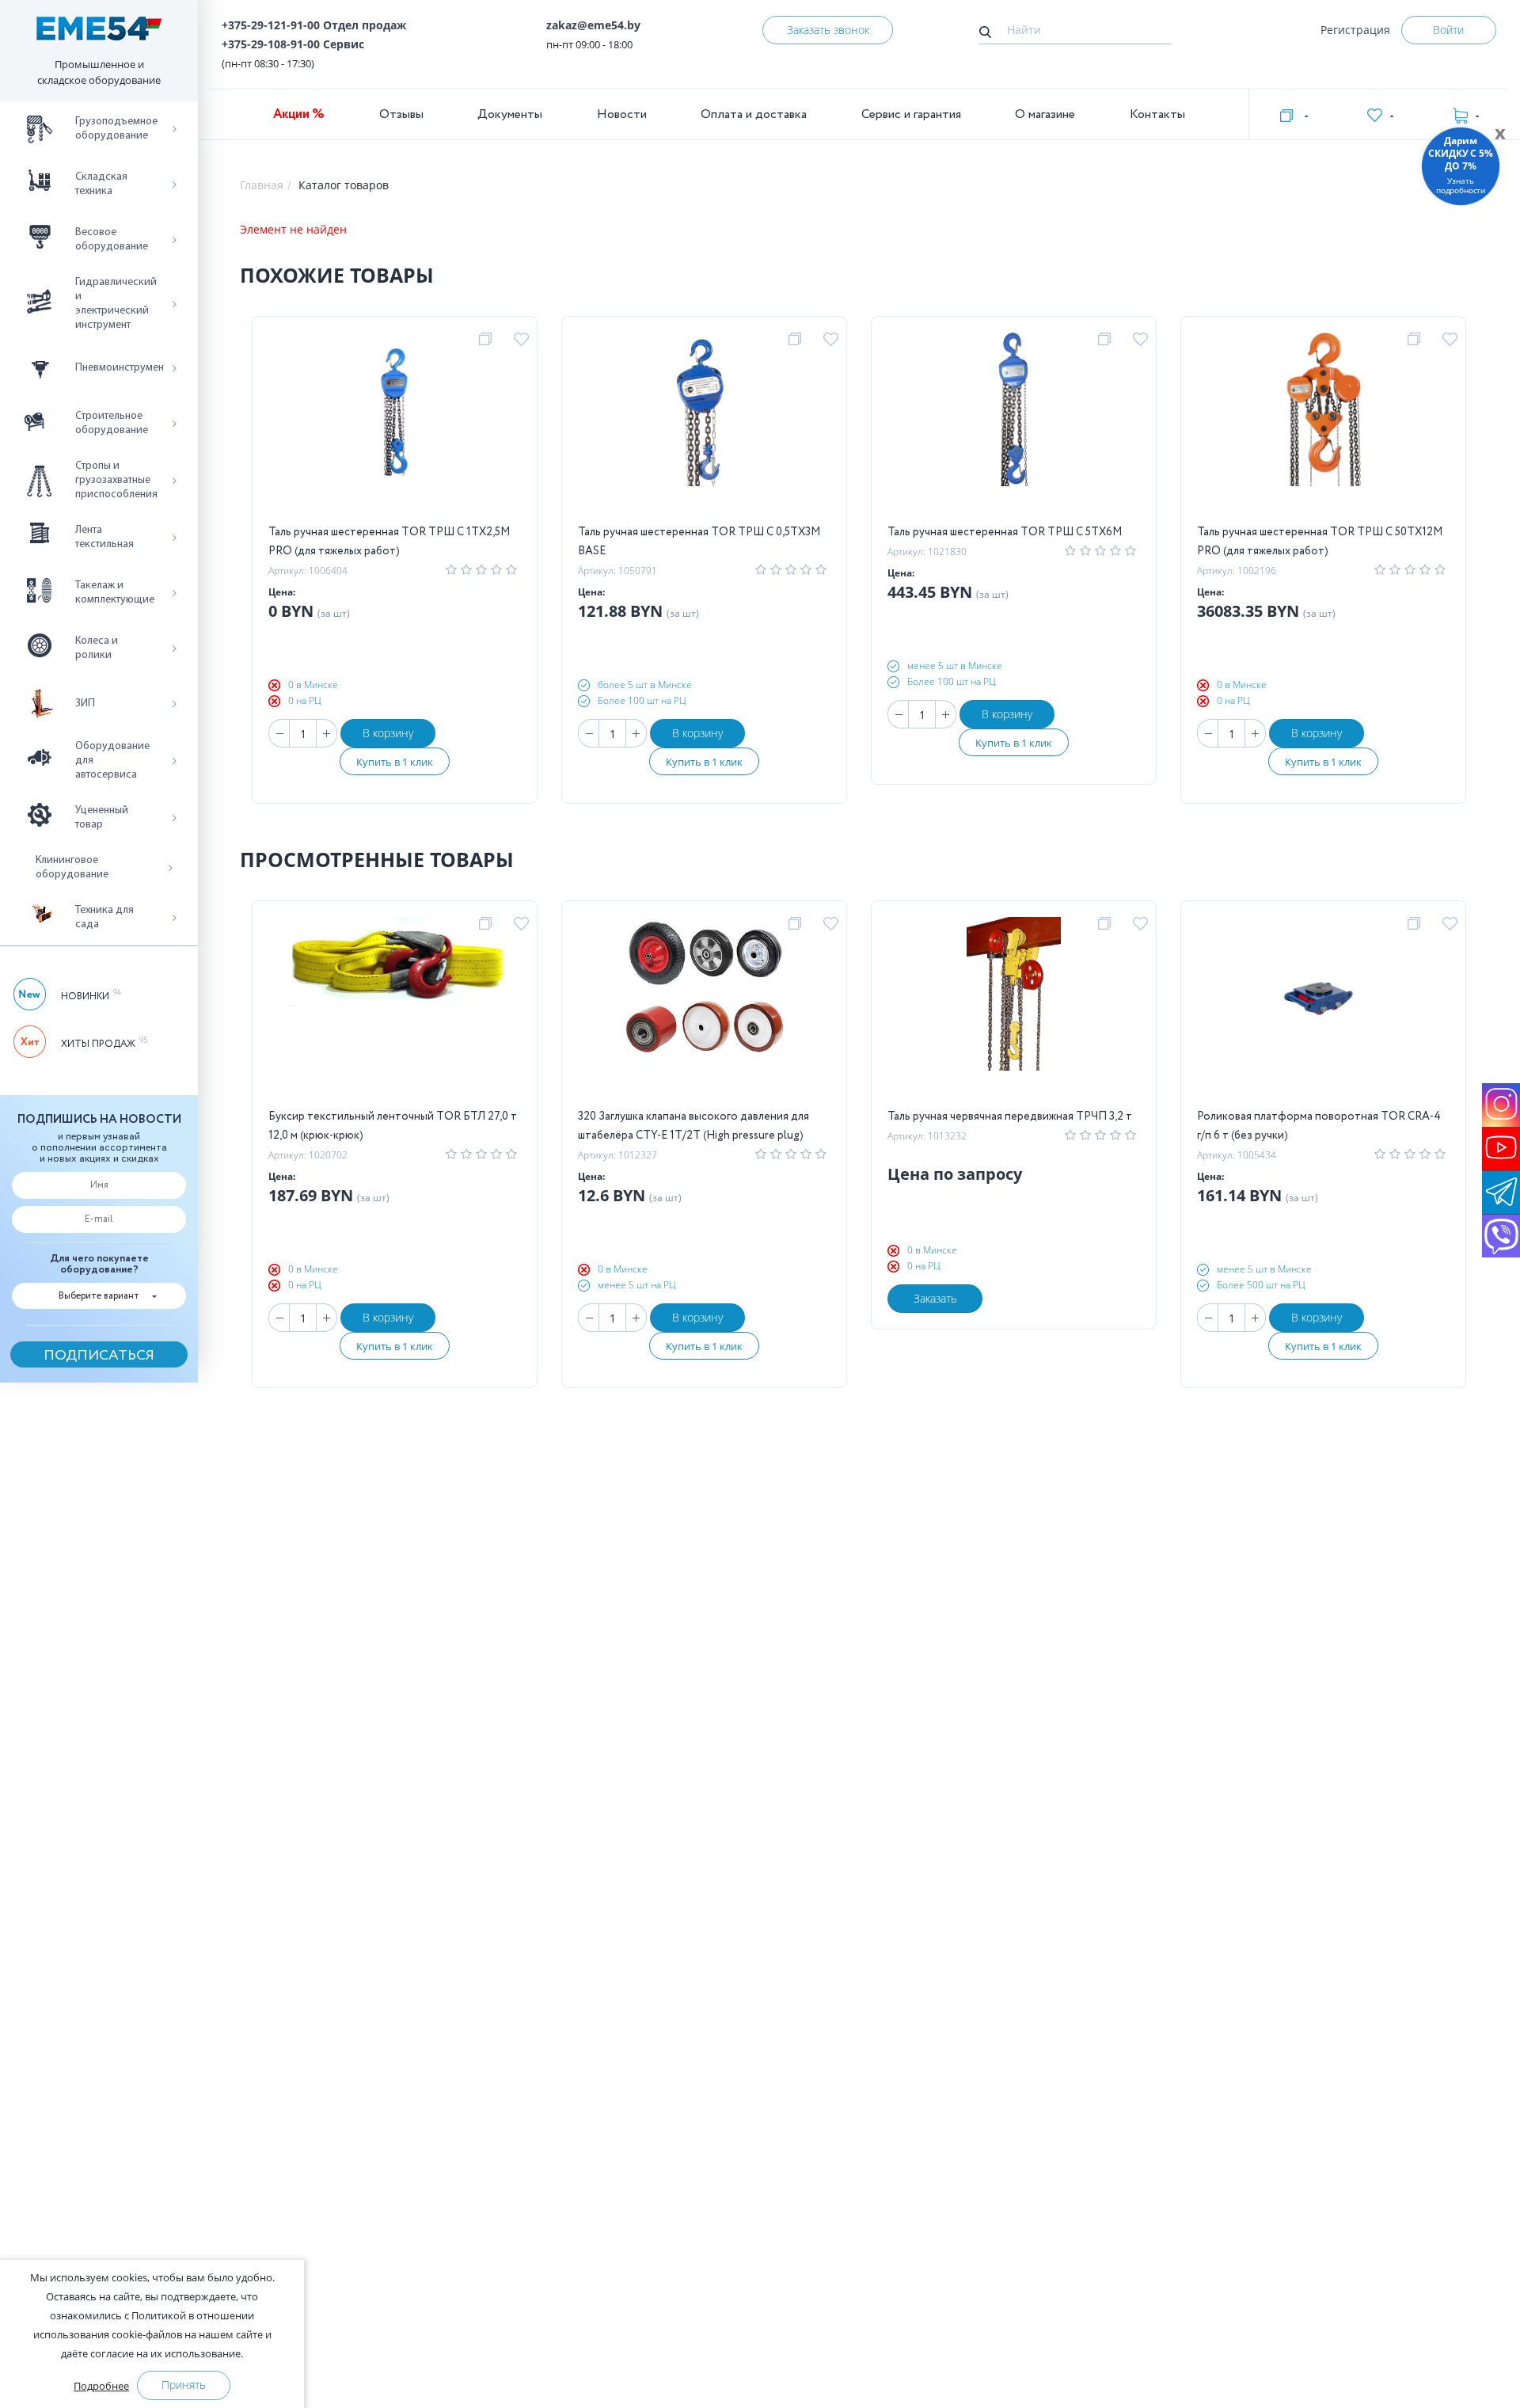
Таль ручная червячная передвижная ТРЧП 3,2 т (1010, 1117)
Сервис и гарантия (911, 114)
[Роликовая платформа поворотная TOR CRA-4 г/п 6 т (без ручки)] (1324, 1012)
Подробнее (101, 2386)
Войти (1448, 30)
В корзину (388, 733)
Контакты (1157, 114)
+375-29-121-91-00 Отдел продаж (314, 25)
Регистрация (1355, 30)
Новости (622, 114)
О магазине (1045, 114)
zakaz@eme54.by (593, 25)
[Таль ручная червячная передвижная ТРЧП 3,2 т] (1014, 1012)
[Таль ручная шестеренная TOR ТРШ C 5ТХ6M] (1014, 428)
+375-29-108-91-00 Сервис (293, 44)
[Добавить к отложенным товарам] (524, 340)
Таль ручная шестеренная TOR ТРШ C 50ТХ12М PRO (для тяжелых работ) (1320, 542)
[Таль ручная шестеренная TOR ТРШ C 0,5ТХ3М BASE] (704, 428)
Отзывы (401, 114)
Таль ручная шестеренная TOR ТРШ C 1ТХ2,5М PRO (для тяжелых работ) (389, 542)
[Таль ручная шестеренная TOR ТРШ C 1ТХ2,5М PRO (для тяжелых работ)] (395, 428)
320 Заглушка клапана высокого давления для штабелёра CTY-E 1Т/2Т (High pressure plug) (693, 1126)
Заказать (935, 1298)
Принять (184, 2385)
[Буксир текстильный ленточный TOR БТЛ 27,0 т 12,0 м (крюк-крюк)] (395, 1012)
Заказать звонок (828, 30)
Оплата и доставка (754, 114)
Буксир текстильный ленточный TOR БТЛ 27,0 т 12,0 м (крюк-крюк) (393, 1126)
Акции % (299, 114)
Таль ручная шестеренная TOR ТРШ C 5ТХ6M (1005, 532)
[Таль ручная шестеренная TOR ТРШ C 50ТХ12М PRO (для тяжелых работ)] (1324, 428)
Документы (510, 114)
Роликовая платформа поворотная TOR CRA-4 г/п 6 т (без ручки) (1319, 1126)
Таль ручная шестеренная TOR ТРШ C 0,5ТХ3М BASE (699, 542)
